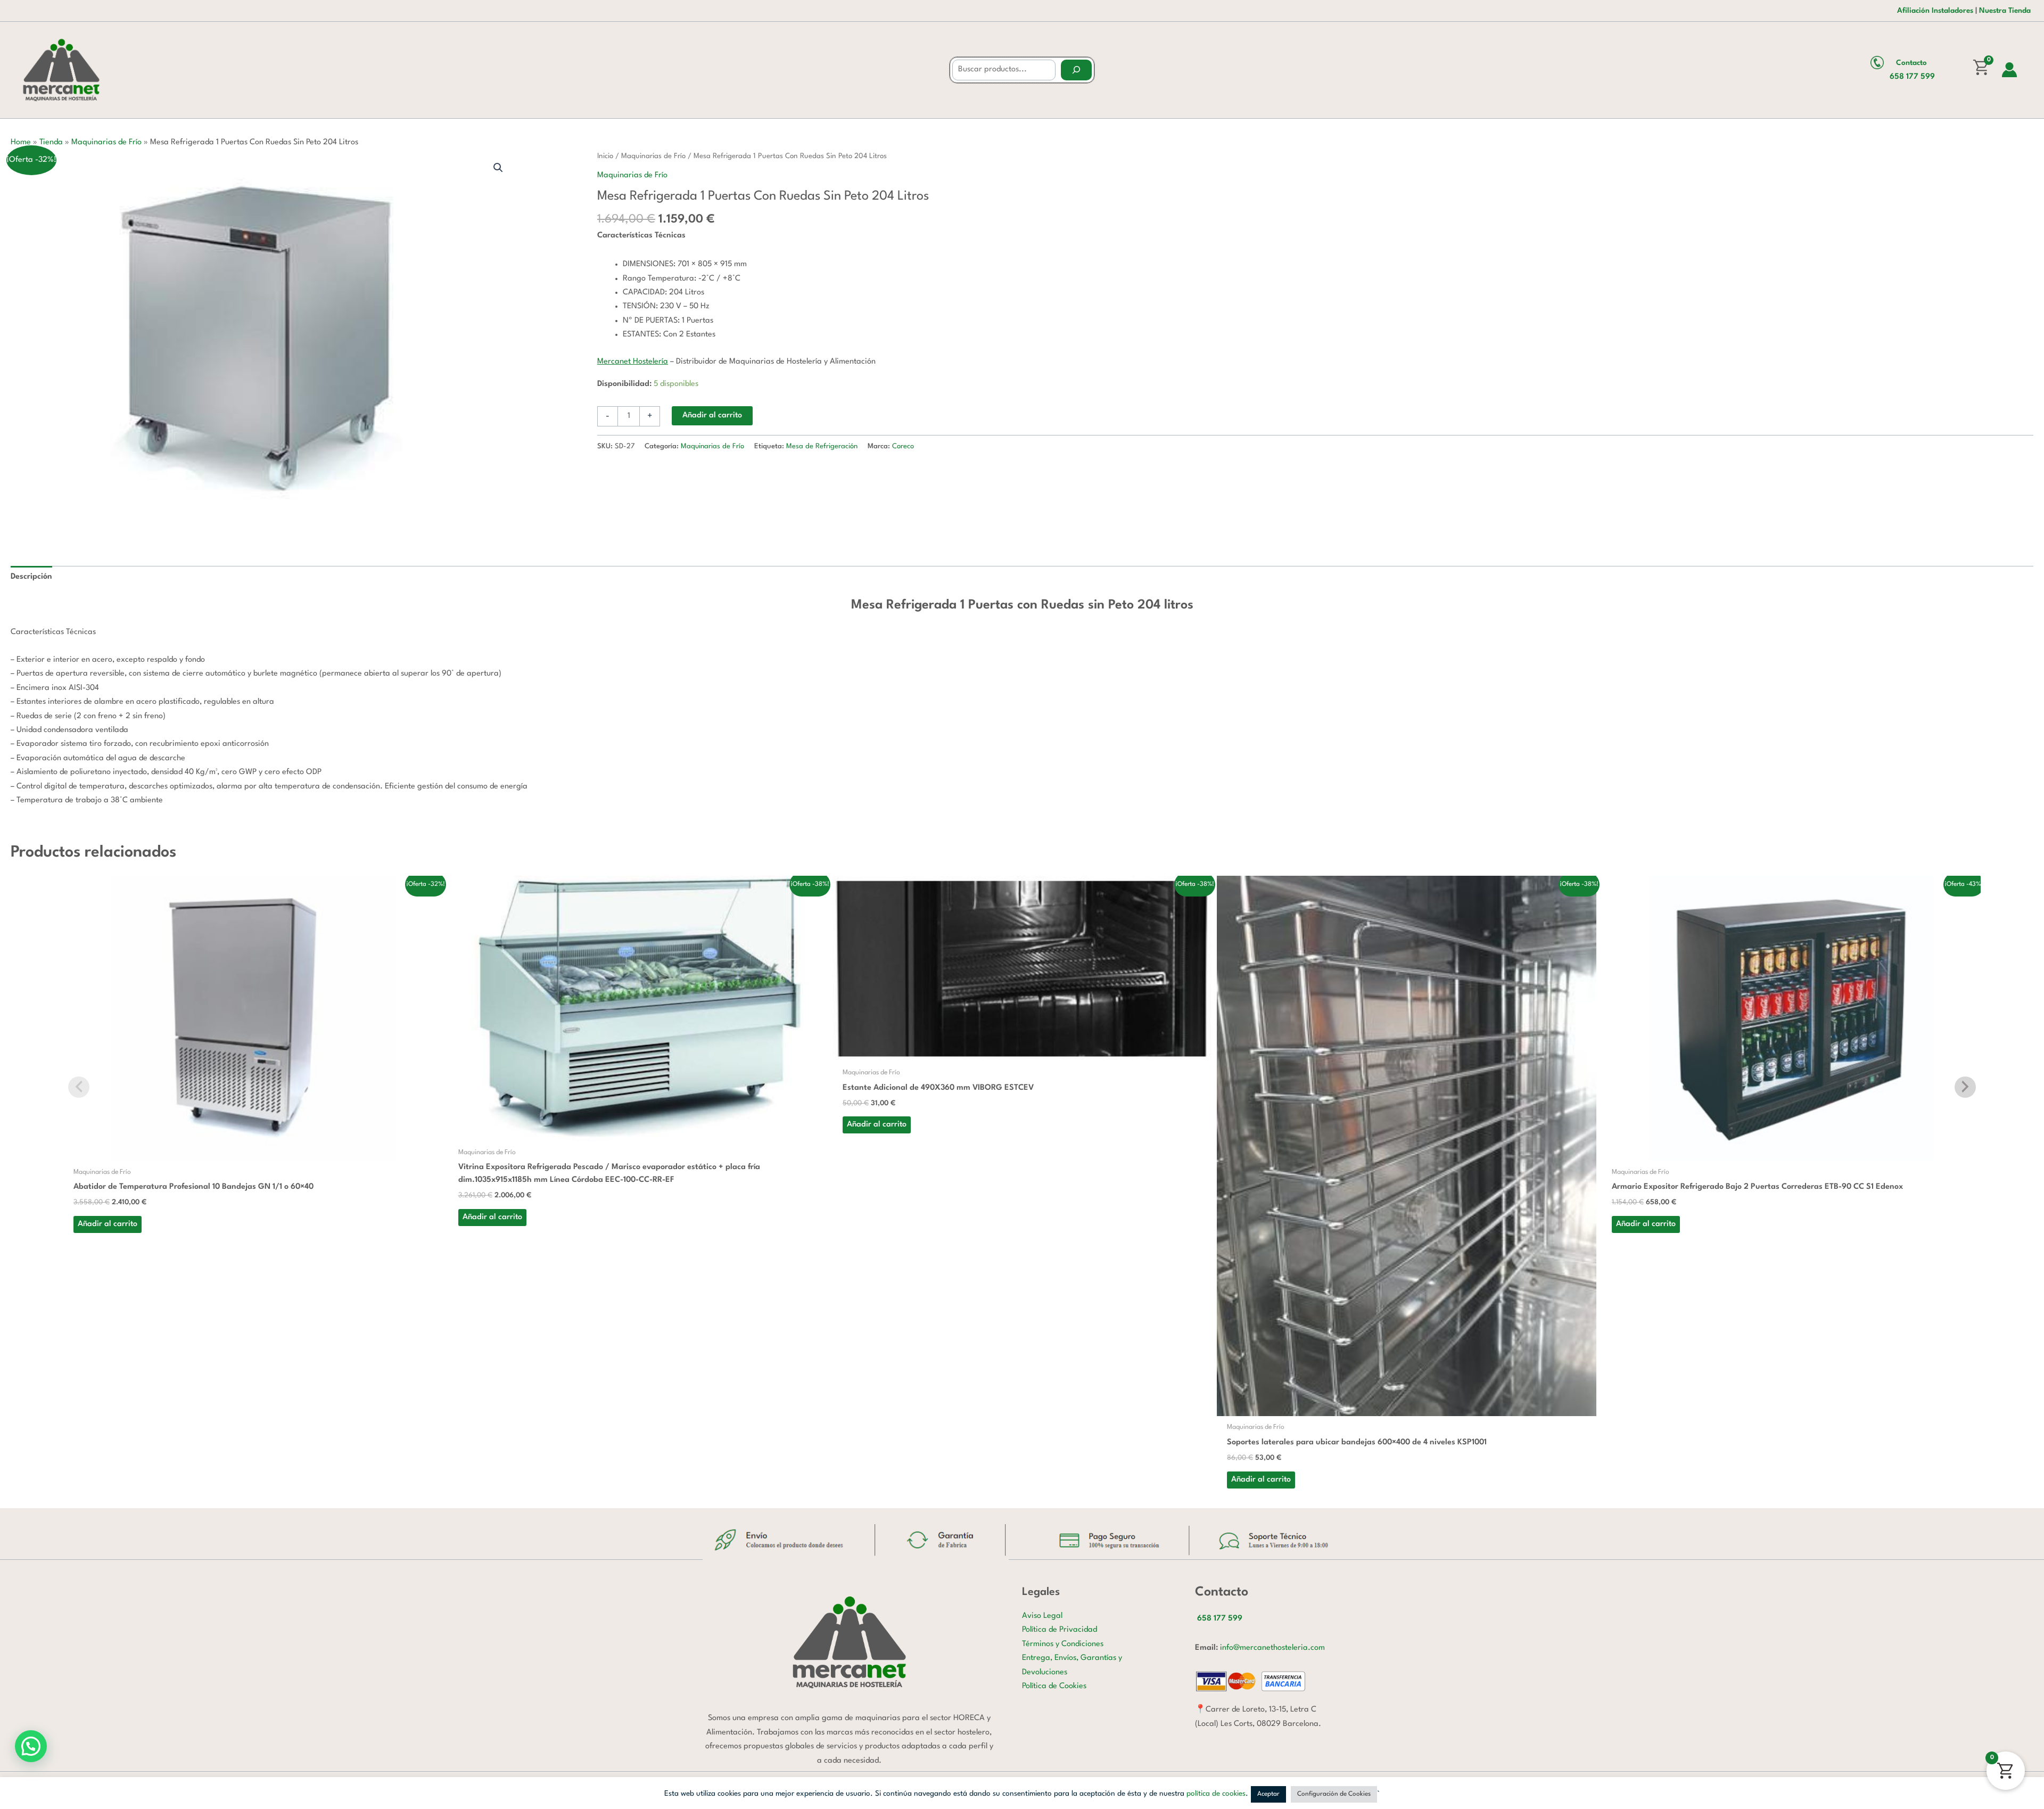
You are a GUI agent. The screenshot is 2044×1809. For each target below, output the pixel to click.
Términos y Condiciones (1063, 1644)
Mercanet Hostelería (633, 362)
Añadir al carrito (712, 416)
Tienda (51, 142)
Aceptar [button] (1268, 1794)
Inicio (605, 156)
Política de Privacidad (1060, 1630)
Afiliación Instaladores (1935, 11)
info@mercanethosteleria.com (1272, 1648)
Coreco (903, 446)
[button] (498, 168)
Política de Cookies (1054, 1686)
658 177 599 (1912, 77)
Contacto (1911, 63)
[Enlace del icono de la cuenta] (2009, 70)
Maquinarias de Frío (106, 142)
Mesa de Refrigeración (822, 446)
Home (21, 142)
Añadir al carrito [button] (108, 1224)
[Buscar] (1076, 70)
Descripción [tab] (31, 577)
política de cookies (1216, 1794)
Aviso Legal (1042, 1616)
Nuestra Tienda (2005, 11)
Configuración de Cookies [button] (1334, 1794)
